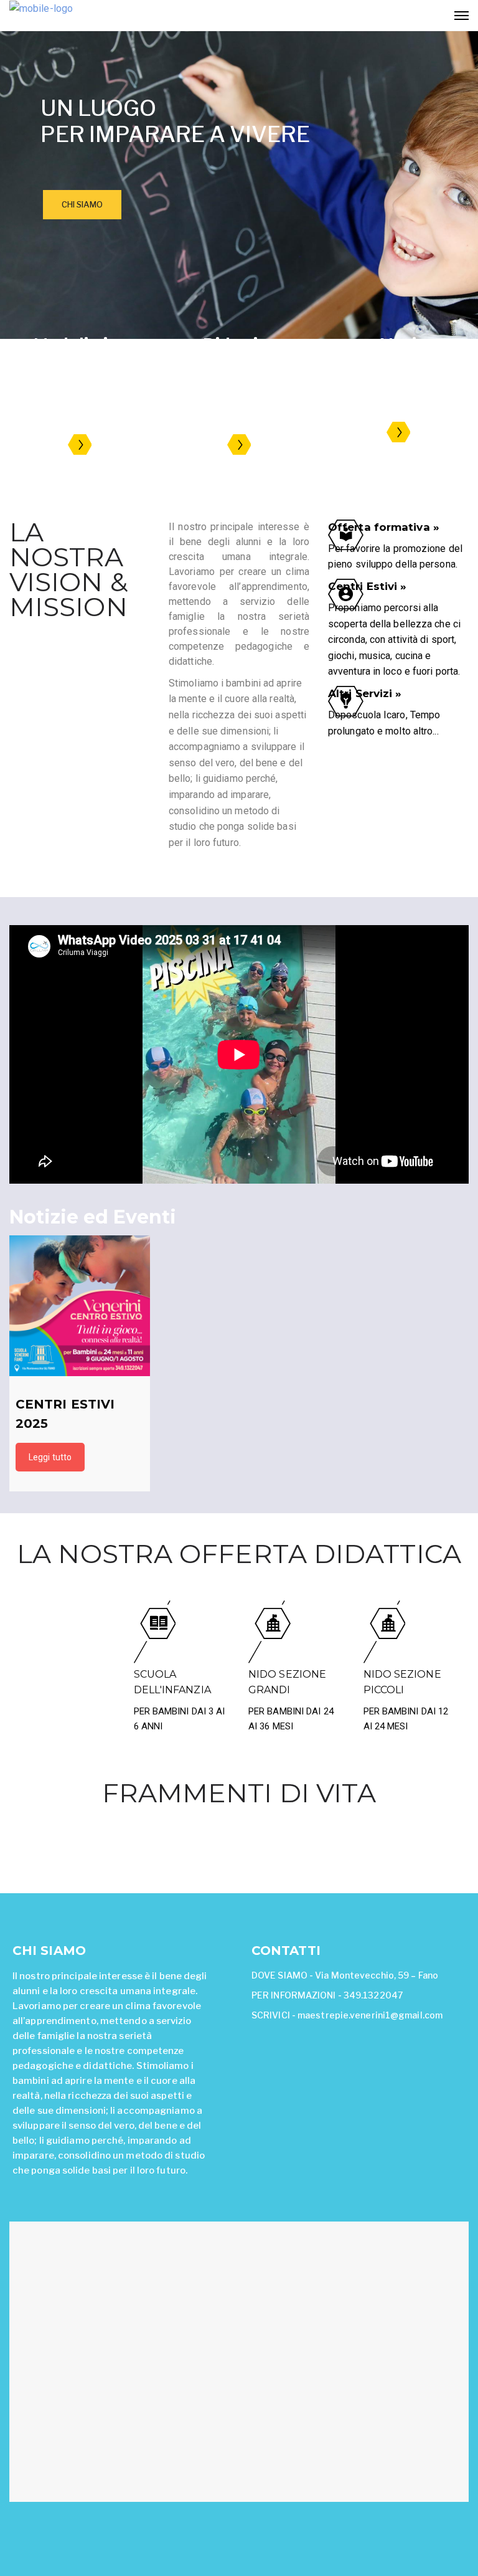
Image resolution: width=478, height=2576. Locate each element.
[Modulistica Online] (80, 446)
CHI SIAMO (82, 204)
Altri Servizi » (365, 693)
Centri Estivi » (368, 586)
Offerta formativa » (384, 527)
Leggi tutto (50, 1457)
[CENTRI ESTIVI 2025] (80, 1306)
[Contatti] (399, 433)
